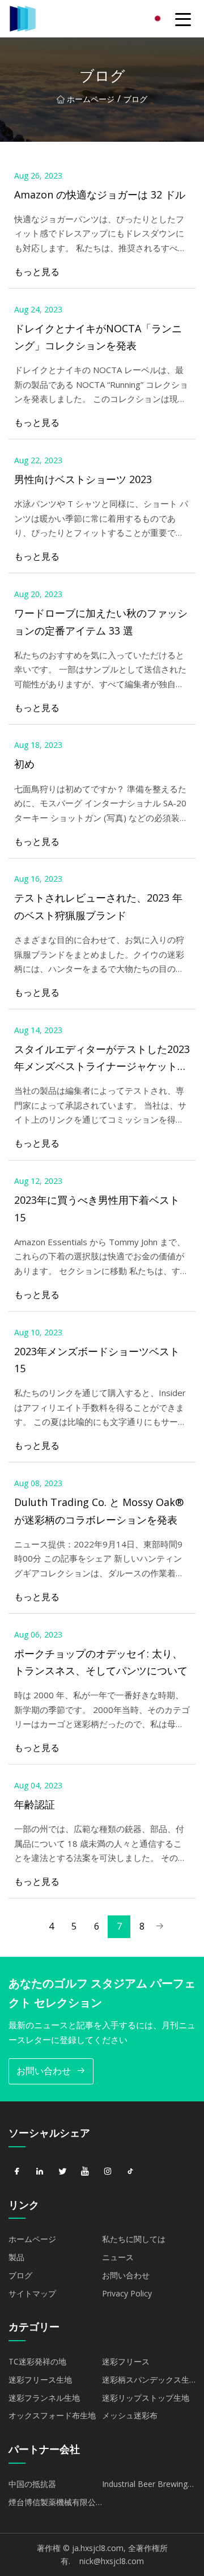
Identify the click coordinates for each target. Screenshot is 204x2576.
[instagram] (108, 2172)
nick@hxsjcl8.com (112, 2561)
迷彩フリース (126, 2361)
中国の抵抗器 (32, 2484)
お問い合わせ (44, 2071)
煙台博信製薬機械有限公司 (52, 2504)
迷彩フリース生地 (40, 2380)
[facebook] (17, 2172)
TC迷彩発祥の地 (37, 2361)
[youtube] (85, 2172)
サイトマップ (32, 2293)
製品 (16, 2257)
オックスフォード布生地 (52, 2415)
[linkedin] (40, 2172)
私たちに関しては (134, 2239)
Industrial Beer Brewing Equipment (145, 2486)
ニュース (118, 2257)
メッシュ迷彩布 (130, 2415)
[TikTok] (130, 2172)
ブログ (20, 2275)
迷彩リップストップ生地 (146, 2398)
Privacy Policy (127, 2293)
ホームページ (91, 99)
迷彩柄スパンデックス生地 (146, 2382)
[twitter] (62, 2172)
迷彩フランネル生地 (44, 2398)
